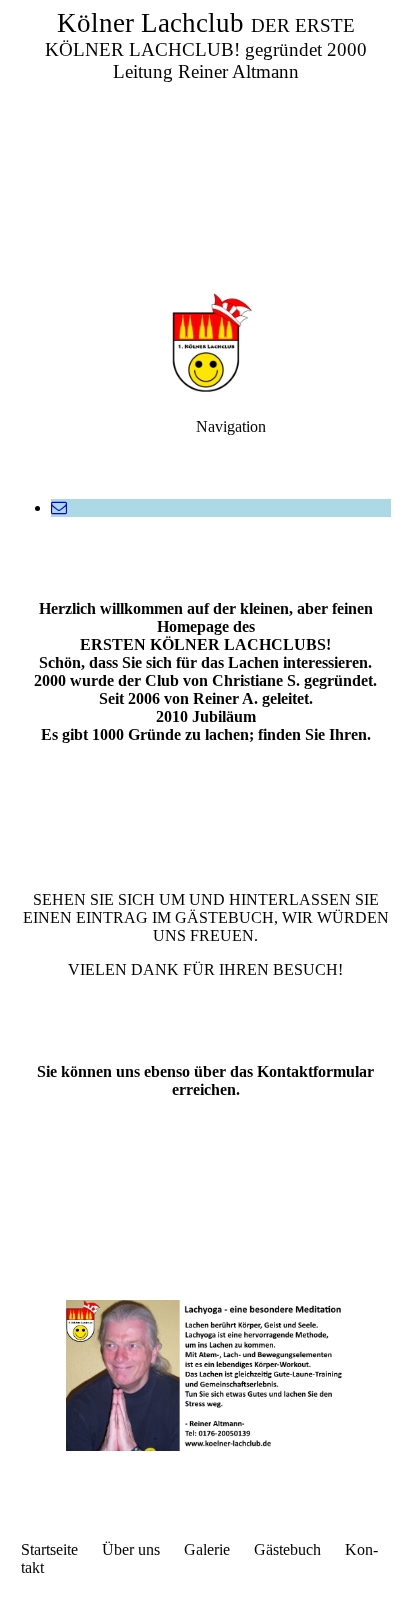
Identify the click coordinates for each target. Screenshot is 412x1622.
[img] (206, 140)
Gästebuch (287, 1549)
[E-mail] (59, 507)
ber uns (137, 1549)
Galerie (207, 1549)
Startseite (49, 1549)
